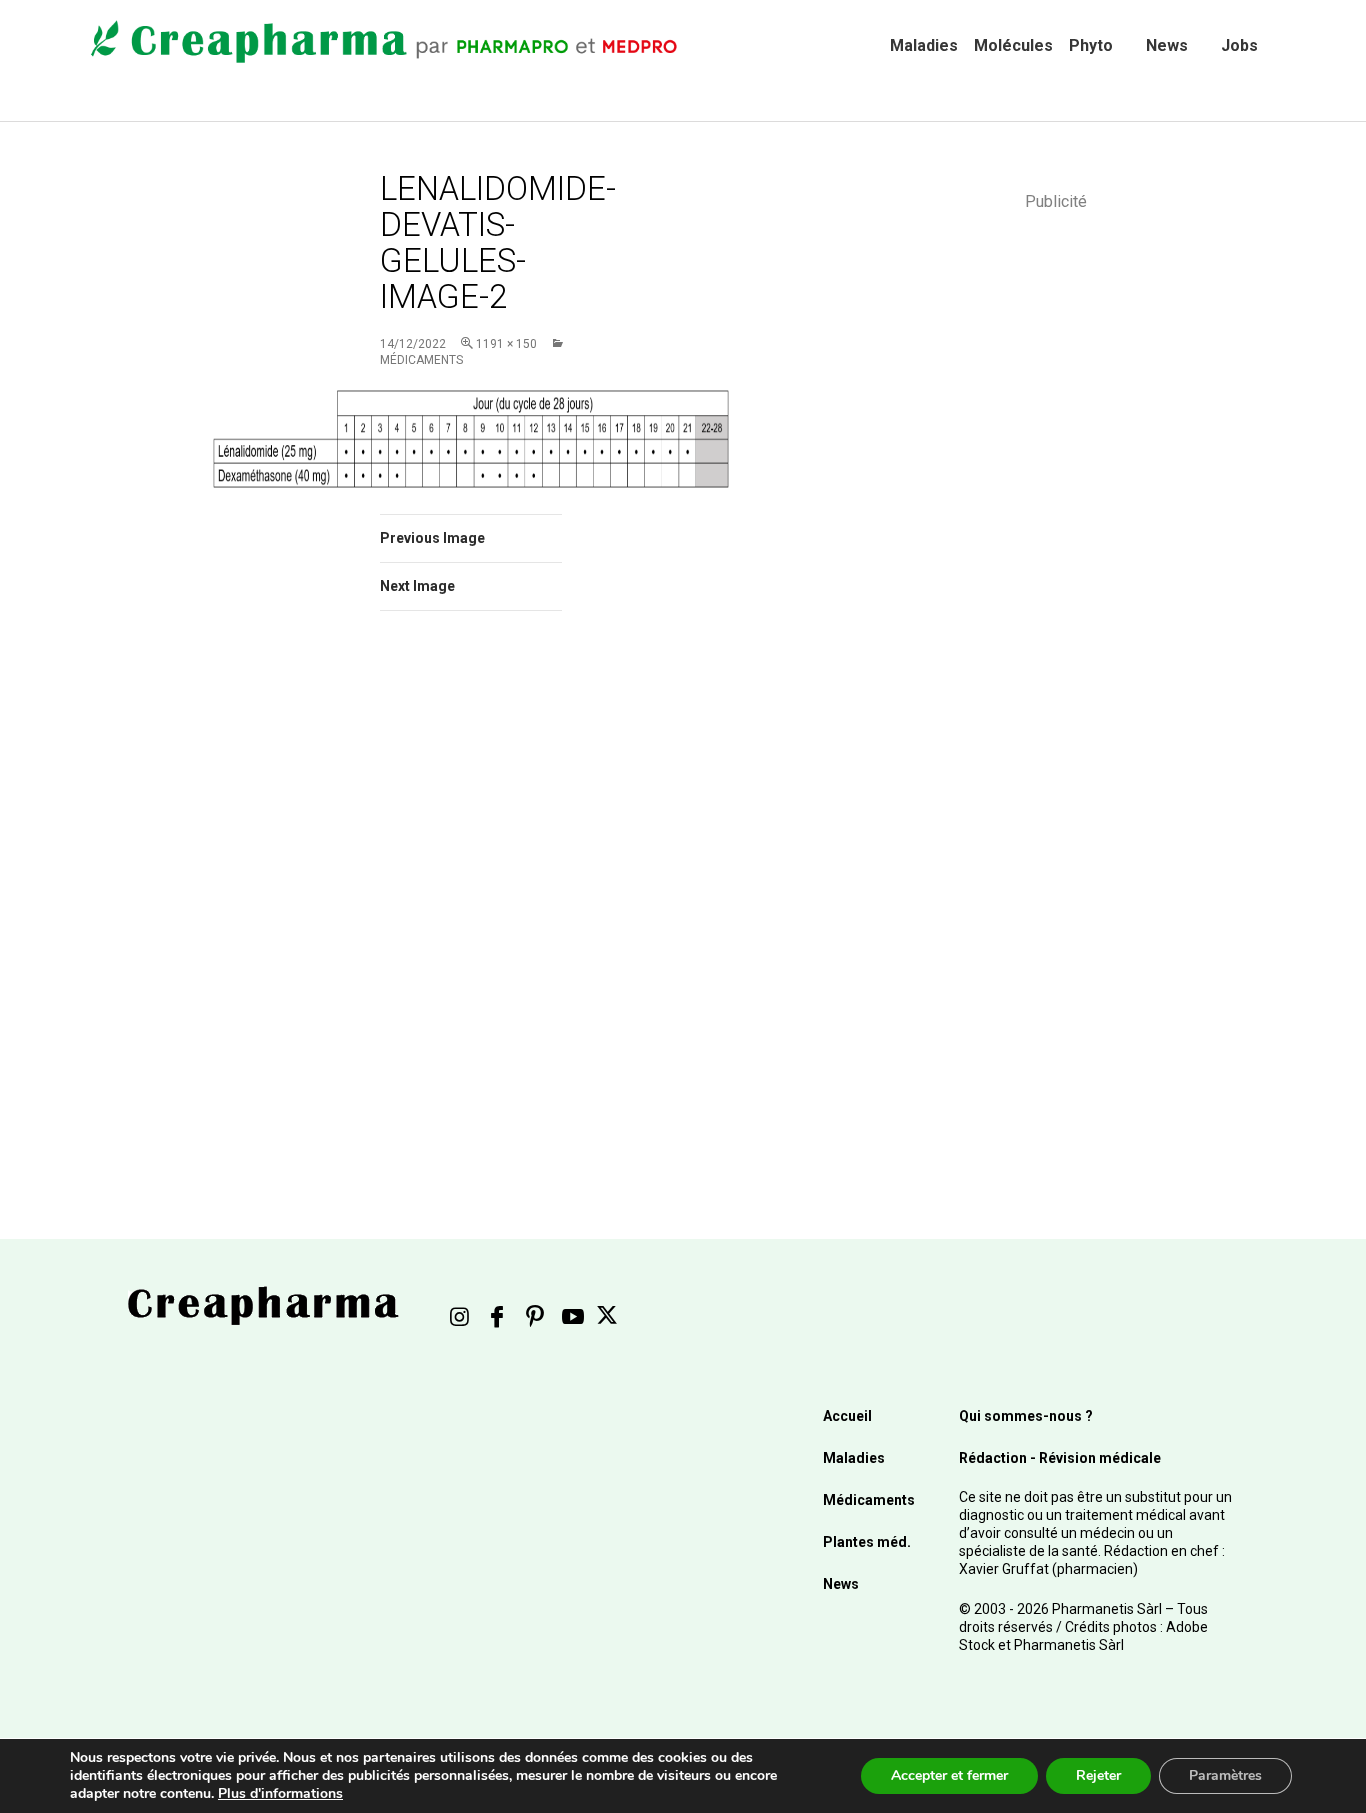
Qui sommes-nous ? (1026, 1416)
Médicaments (869, 1500)
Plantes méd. (867, 1542)
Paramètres (1225, 1775)
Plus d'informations (280, 1793)
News (1167, 45)
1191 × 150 (506, 344)
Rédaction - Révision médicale (1060, 1458)
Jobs (1239, 45)
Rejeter (1098, 1775)
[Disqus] (498, 909)
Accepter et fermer (949, 1775)
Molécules (1013, 45)
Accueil (847, 1416)
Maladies (924, 45)
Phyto (1091, 45)
